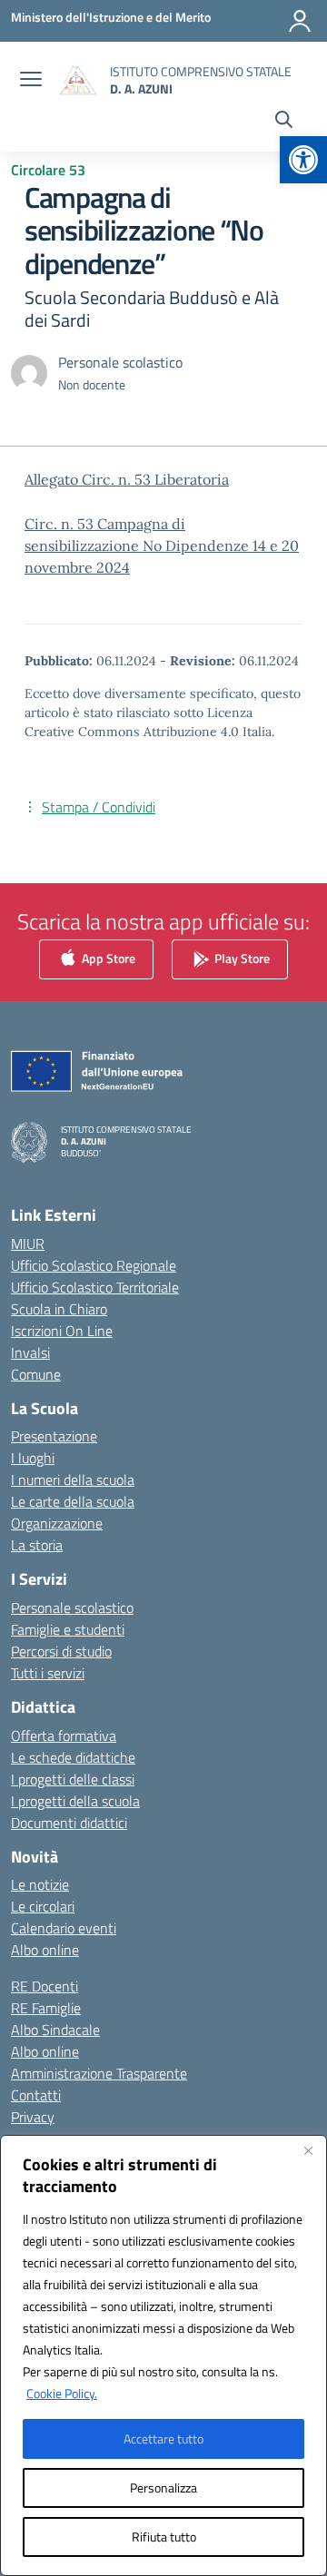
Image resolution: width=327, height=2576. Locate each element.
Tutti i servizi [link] (48, 1673)
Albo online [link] (45, 1950)
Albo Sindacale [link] (55, 2030)
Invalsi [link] (30, 1352)
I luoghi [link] (33, 1458)
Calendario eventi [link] (64, 1928)
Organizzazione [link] (57, 1523)
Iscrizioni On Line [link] (62, 1331)
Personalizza (163, 2488)
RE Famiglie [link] (46, 2008)
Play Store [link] (241, 957)
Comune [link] (36, 1374)
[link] (303, 160)
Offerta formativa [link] (64, 1735)
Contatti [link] (36, 2095)
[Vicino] (308, 2150)
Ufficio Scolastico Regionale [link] (94, 1265)
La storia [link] (37, 1545)
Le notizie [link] (40, 1884)
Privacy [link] (33, 2117)
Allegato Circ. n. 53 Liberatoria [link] (127, 479)
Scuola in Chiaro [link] (59, 1309)
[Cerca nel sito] (284, 122)
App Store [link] (107, 957)
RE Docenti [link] (45, 1986)
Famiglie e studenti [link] (68, 1629)
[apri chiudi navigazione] (31, 81)
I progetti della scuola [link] (75, 1801)
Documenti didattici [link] (69, 1823)
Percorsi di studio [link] (61, 1651)
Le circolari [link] (43, 1906)
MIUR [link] (28, 1244)
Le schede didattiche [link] (73, 1757)
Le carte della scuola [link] (73, 1501)
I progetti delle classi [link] (73, 1779)
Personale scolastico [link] (72, 1608)
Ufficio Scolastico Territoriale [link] (95, 1287)
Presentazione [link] (54, 1436)
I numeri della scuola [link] (73, 1480)
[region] (163, 2355)
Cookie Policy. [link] (62, 2393)
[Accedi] (300, 21)
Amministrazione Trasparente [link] (99, 2073)
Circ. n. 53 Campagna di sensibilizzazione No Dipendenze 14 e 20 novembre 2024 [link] (162, 546)
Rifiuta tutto (164, 2537)
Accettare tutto (163, 2438)
